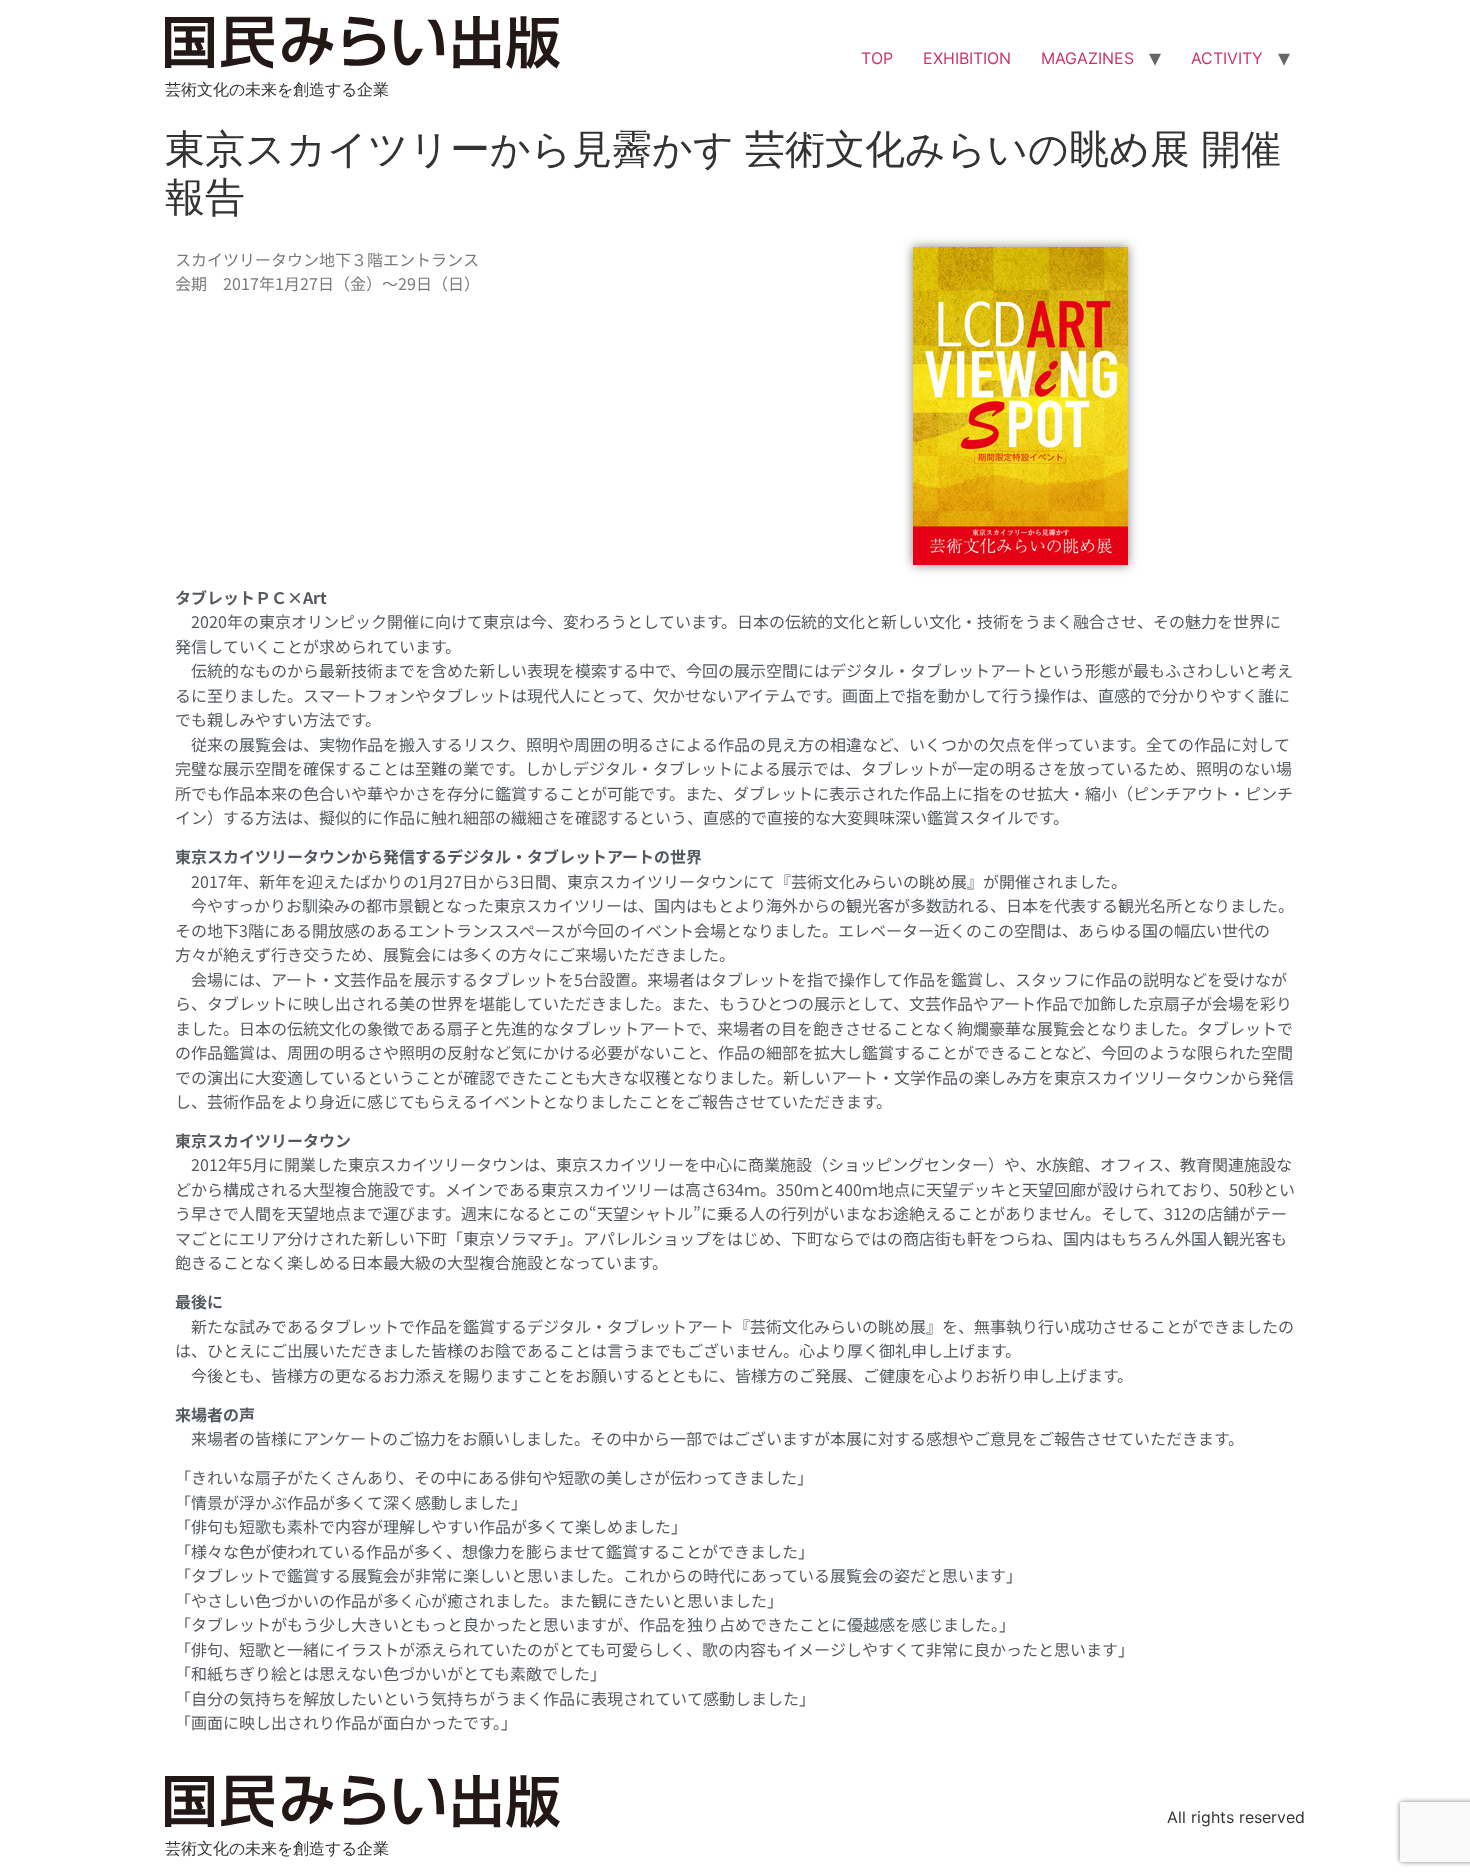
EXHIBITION (967, 58)
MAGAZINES (1087, 58)
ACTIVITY (1227, 58)
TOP (877, 58)
